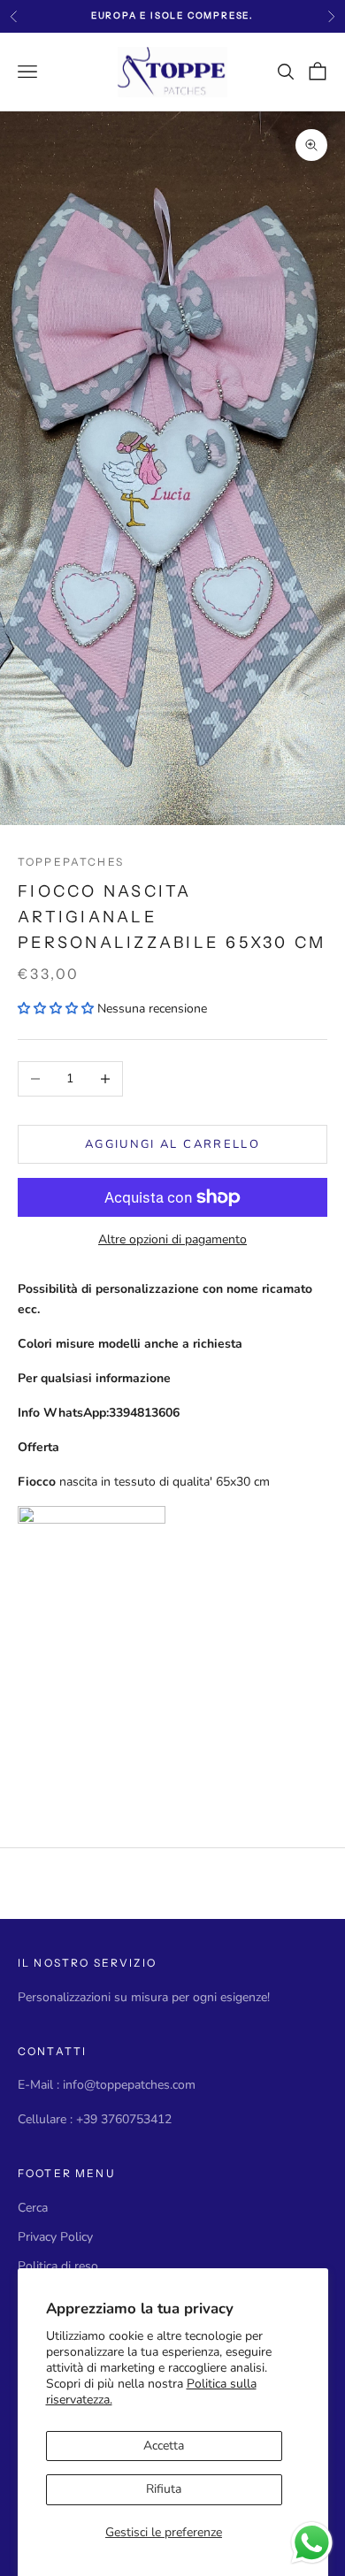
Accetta (164, 2446)
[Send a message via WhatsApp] (312, 2543)
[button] (56, 1009)
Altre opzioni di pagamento (172, 1239)
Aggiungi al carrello (172, 1144)
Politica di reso (58, 2266)
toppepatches (71, 862)
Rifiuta (164, 2489)
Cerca (33, 2208)
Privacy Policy (55, 2237)
